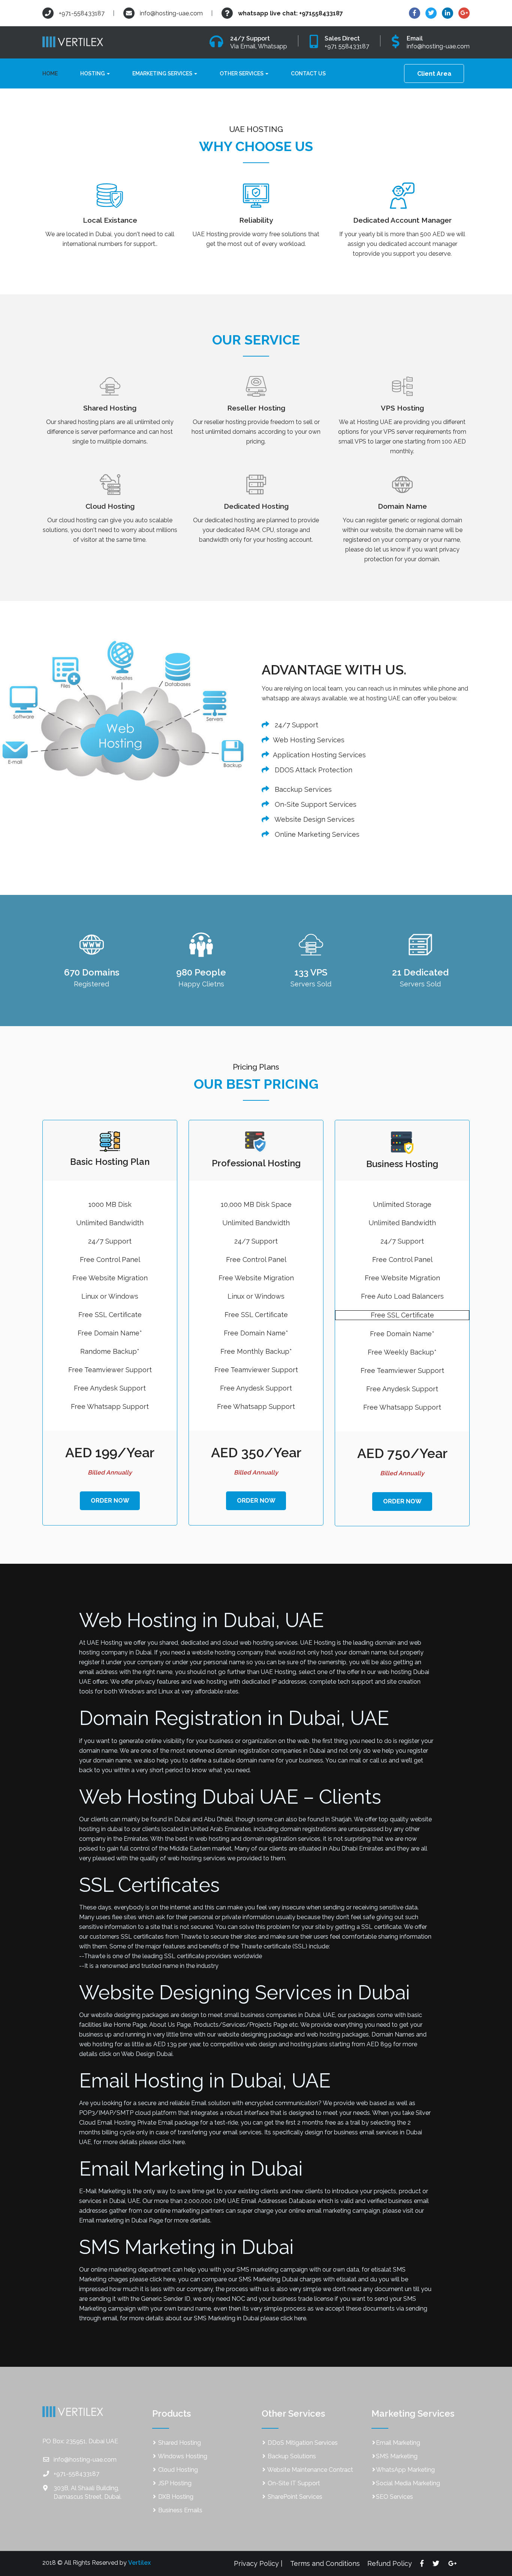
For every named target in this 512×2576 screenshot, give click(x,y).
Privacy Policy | (258, 2563)
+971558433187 (321, 13)
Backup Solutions (291, 2456)
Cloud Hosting (177, 2470)
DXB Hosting (175, 2497)
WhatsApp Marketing (405, 2470)
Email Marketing (398, 2443)
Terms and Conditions (325, 2563)
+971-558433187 (81, 13)
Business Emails (180, 2510)
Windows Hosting (182, 2456)
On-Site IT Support (293, 2483)
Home (53, 73)
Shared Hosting (179, 2443)
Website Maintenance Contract (310, 2470)
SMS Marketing (397, 2456)
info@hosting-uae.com (171, 13)
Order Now (110, 1501)
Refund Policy (390, 2563)
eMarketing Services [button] (163, 73)
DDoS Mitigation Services (302, 2443)
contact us (308, 73)
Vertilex (139, 2563)
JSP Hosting (174, 2483)
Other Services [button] (242, 73)
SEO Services (394, 2497)
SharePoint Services (294, 2497)
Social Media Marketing (408, 2483)
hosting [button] (93, 73)
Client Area (434, 74)
